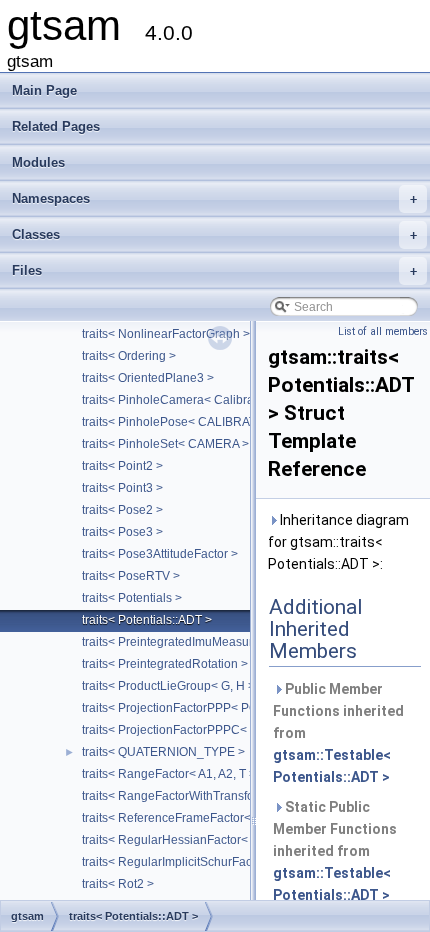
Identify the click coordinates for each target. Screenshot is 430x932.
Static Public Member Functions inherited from (335, 851)
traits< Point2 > (122, 466)
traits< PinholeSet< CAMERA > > (170, 444)
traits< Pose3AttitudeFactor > (160, 554)
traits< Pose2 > (122, 510)
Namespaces (214, 198)
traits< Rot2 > (118, 884)
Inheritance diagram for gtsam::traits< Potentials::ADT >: (338, 542)
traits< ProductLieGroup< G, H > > (173, 686)
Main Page (44, 90)
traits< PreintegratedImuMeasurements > (192, 642)
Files (214, 270)
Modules (38, 162)
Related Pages (56, 126)
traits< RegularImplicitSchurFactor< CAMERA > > (214, 862)
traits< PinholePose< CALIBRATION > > (189, 422)
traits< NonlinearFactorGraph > (166, 334)
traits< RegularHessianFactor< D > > (181, 840)
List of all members (383, 331)
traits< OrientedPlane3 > (148, 378)
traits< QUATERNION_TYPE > (163, 752)
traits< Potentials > (132, 598)
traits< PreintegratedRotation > (165, 664)
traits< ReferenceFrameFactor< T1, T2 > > (195, 818)
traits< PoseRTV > (131, 576)
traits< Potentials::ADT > (147, 620)
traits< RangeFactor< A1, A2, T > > (174, 774)
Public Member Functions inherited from (338, 733)
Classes (214, 234)
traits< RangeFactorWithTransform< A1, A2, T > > (213, 796)
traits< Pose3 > (122, 532)
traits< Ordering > (129, 356)
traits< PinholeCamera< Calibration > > (188, 400)
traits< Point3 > (122, 488)
